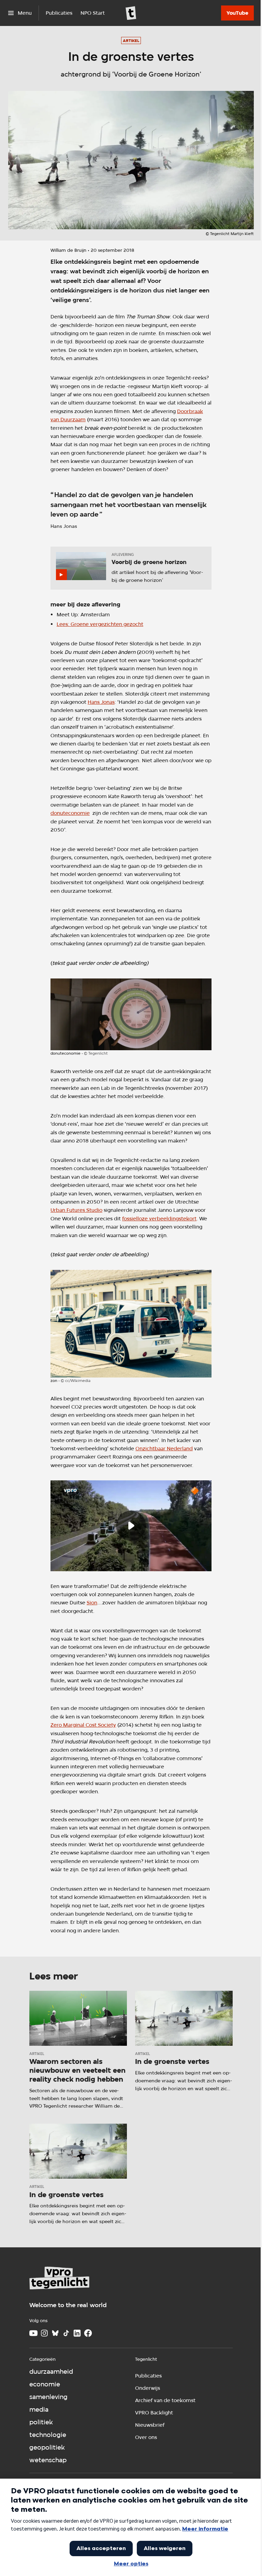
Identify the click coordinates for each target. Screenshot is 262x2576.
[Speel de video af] (131, 1526)
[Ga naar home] (131, 13)
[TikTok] (66, 2333)
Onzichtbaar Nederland (164, 1448)
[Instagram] (44, 2333)
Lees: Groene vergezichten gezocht (100, 624)
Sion (92, 1602)
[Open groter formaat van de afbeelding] (131, 1014)
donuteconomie (70, 813)
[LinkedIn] (77, 2333)
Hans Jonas (101, 702)
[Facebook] (88, 2333)
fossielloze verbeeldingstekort (159, 1218)
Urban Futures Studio (76, 1210)
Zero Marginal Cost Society (83, 1725)
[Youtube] (33, 2333)
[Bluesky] (55, 2333)
